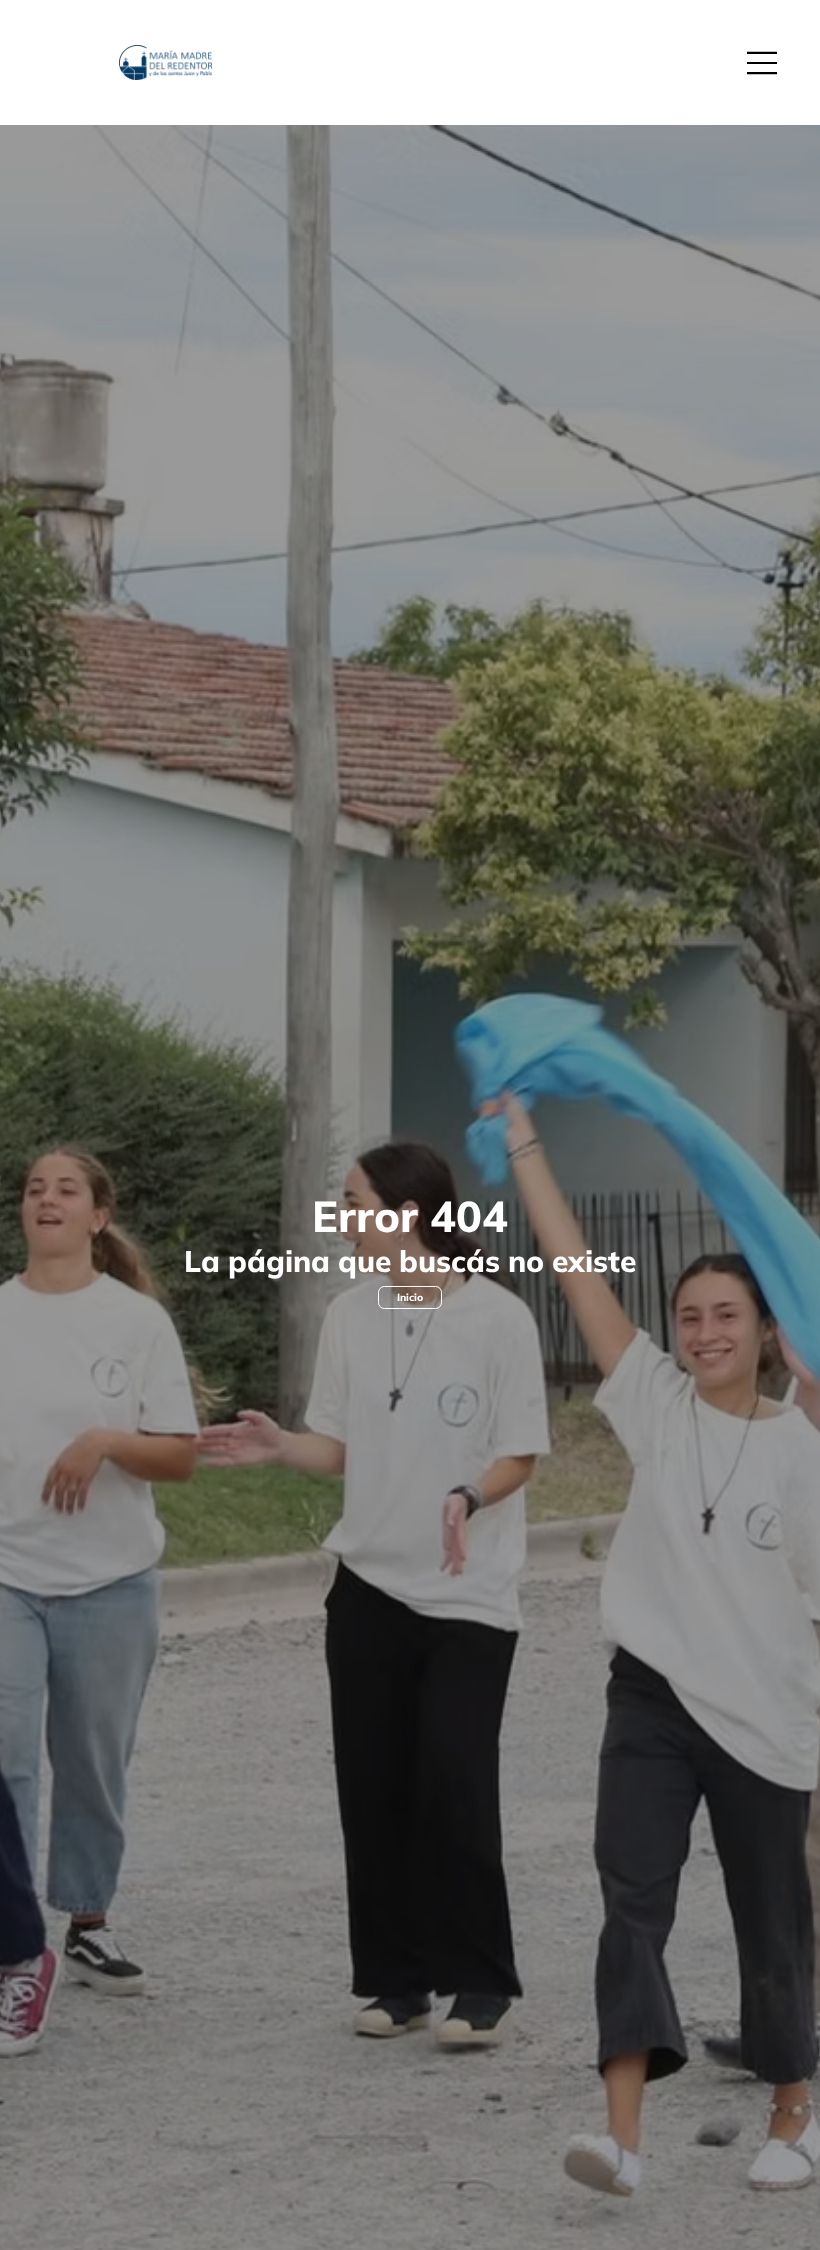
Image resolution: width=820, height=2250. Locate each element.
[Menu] (763, 63)
